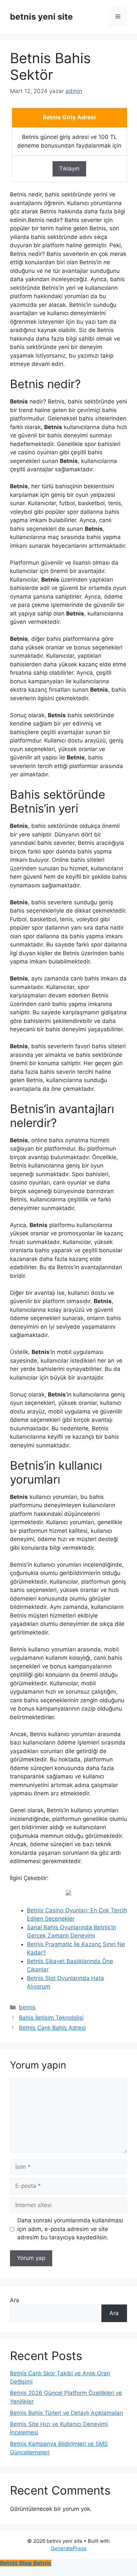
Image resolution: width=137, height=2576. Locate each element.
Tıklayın (69, 168)
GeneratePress (69, 2548)
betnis (27, 2007)
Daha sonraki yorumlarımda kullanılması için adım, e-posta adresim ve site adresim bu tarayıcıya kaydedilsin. (70, 2229)
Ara (15, 2300)
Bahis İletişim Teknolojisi (51, 2018)
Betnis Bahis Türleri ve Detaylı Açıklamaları (67, 2413)
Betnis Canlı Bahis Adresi (52, 2028)
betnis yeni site (41, 17)
